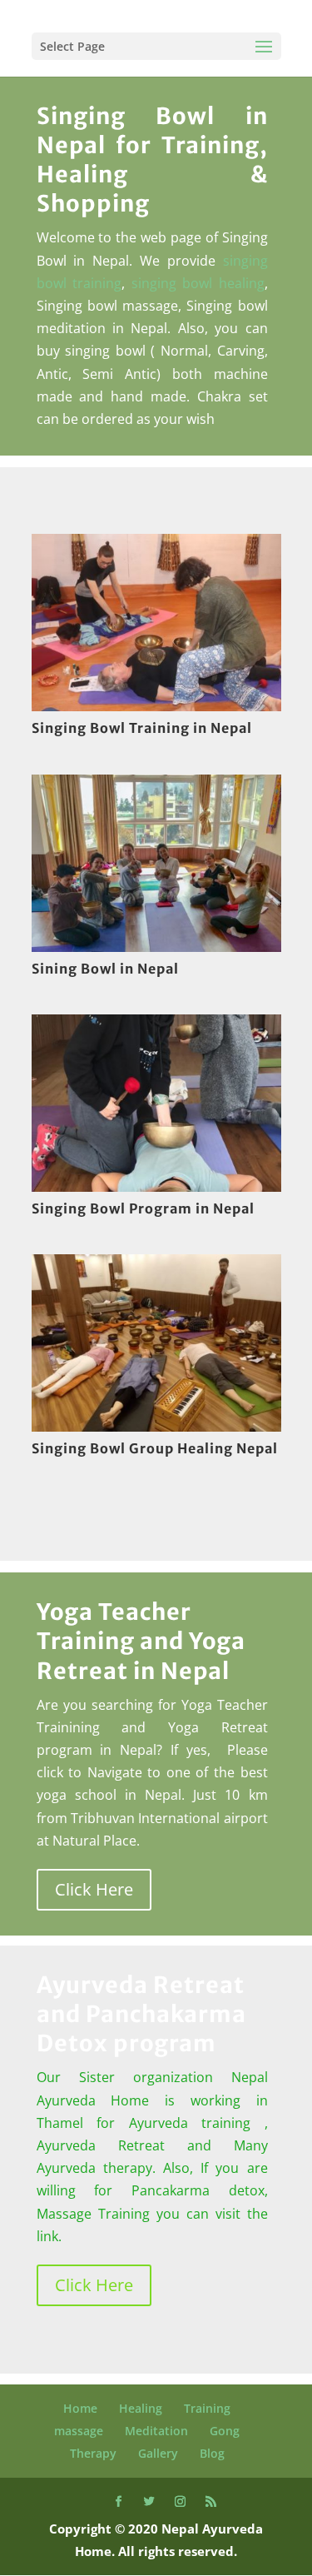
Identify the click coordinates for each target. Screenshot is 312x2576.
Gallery (158, 2453)
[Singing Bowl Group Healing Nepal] (156, 1427)
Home (80, 2408)
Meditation (156, 2431)
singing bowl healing (198, 283)
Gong (225, 2431)
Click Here (94, 1889)
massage (79, 2431)
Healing (141, 2408)
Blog (212, 2453)
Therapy (93, 2453)
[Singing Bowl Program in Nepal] (156, 1187)
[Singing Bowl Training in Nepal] (156, 706)
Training (207, 2408)
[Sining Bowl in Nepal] (156, 947)
